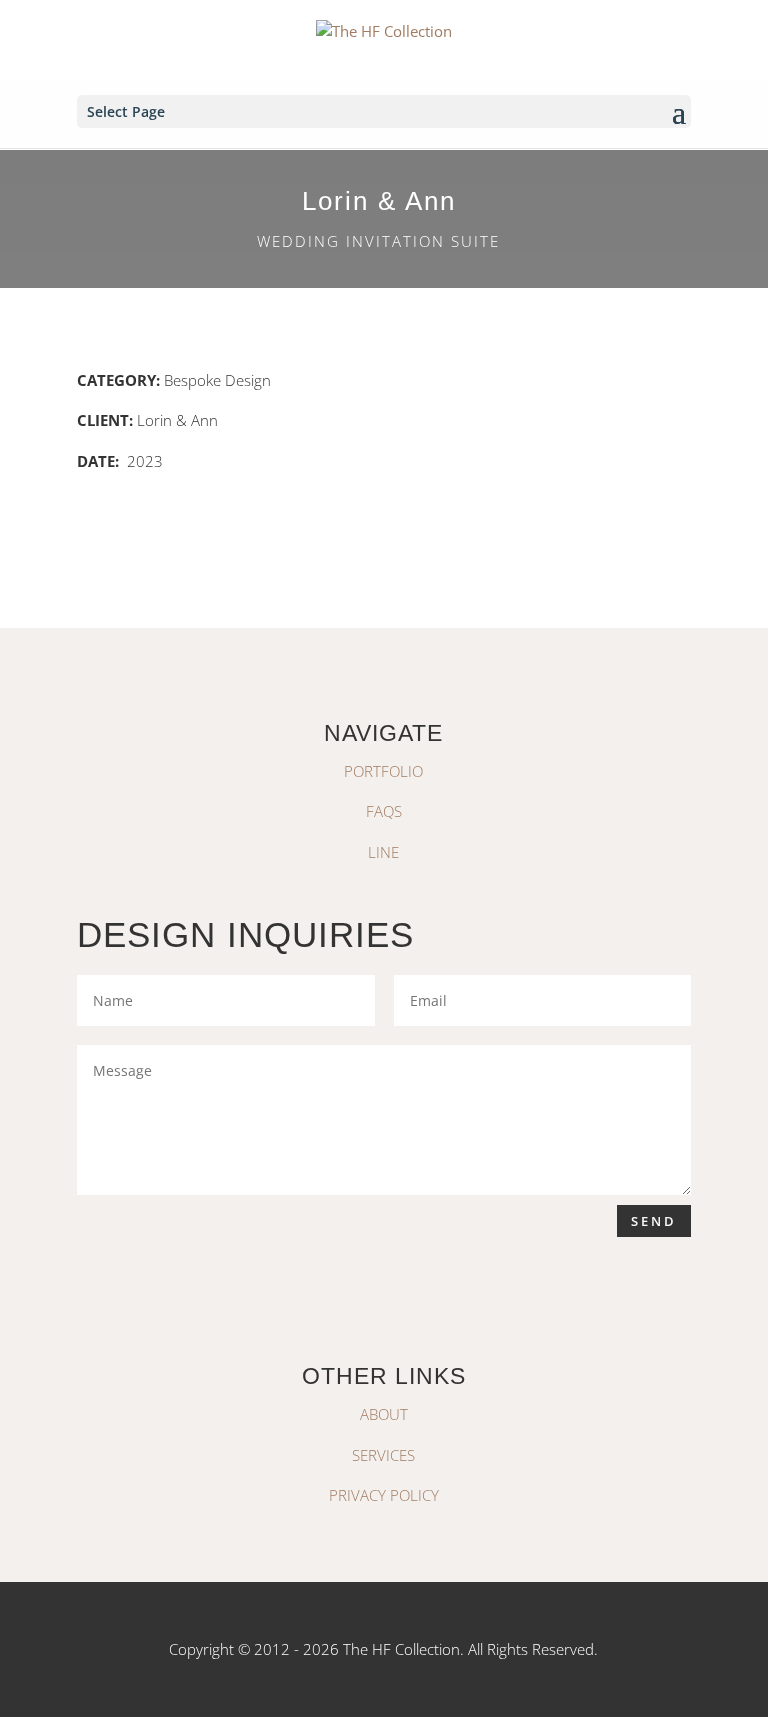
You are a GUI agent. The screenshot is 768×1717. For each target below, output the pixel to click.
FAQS (384, 811)
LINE (383, 852)
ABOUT (384, 1414)
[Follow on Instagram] (360, 1302)
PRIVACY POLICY (384, 1495)
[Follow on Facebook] (408, 1302)
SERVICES (383, 1455)
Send (654, 1221)
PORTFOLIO (383, 771)
